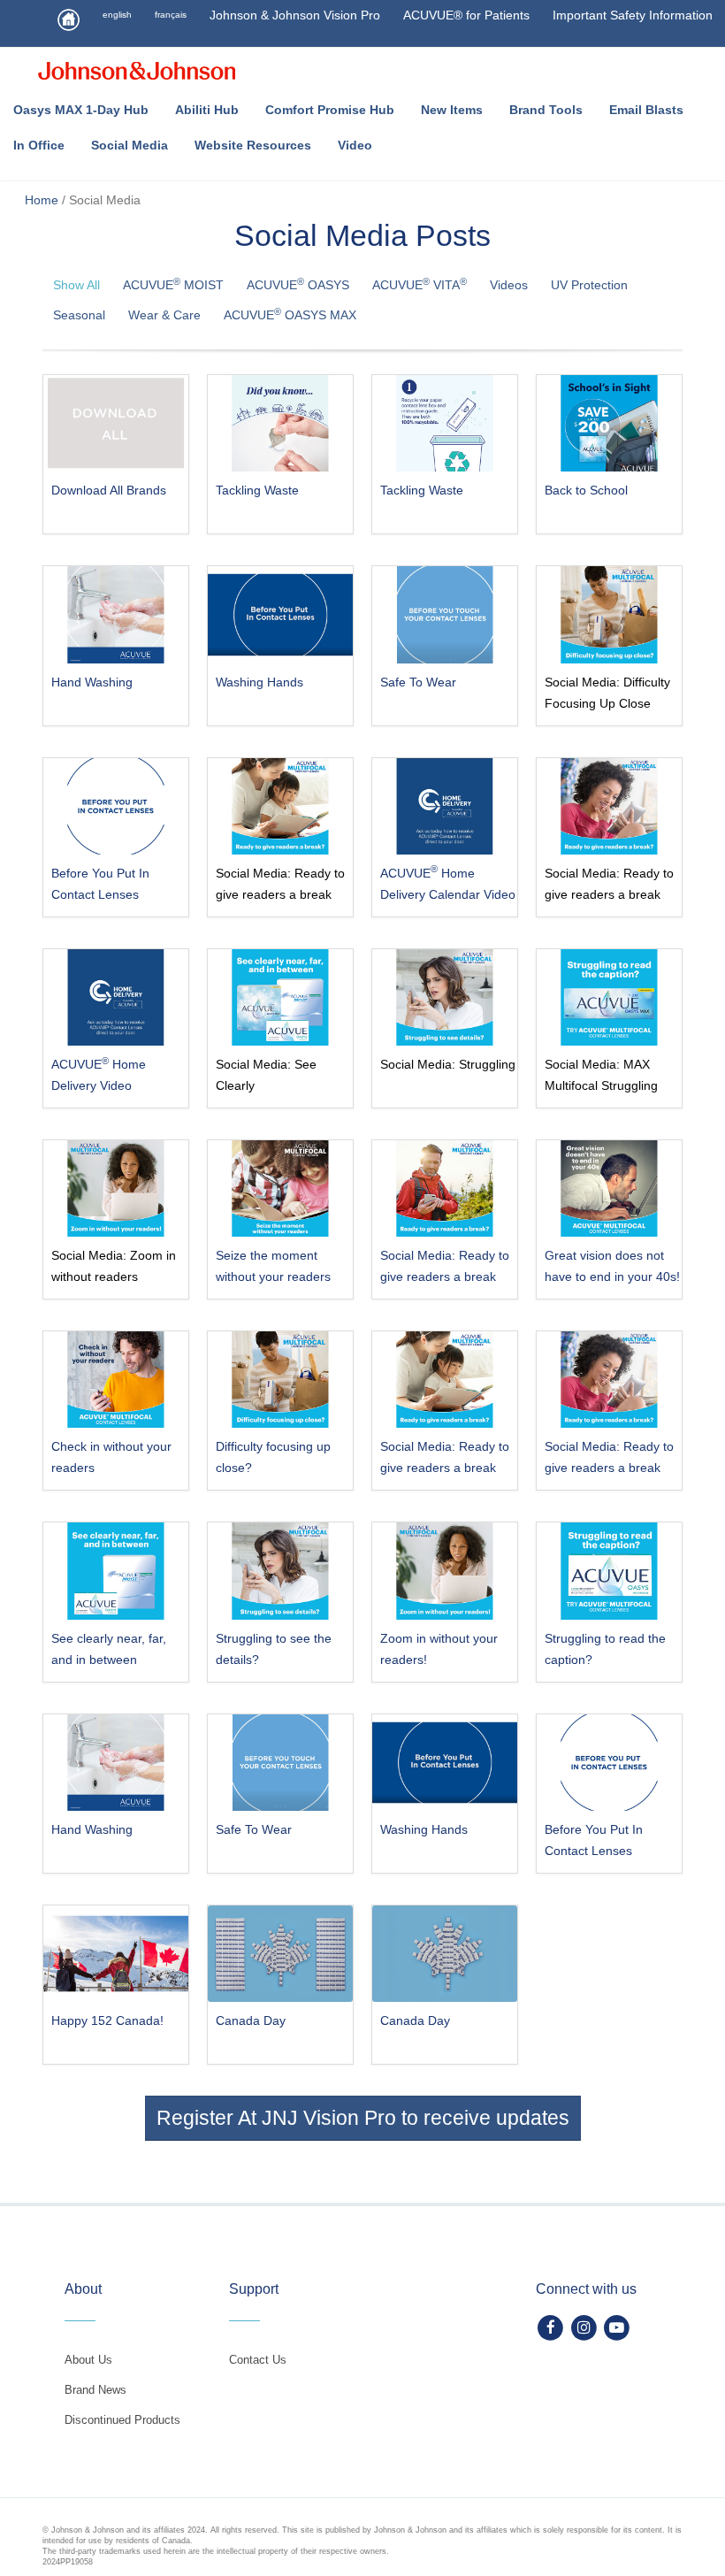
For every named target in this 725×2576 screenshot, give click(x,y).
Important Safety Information (633, 15)
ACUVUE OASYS (298, 284)
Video (355, 145)
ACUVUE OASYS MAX (290, 314)
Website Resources (253, 145)
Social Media (130, 145)
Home (42, 200)
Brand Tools (546, 110)
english (117, 15)
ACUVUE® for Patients (466, 15)
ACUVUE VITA (420, 284)
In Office (39, 145)
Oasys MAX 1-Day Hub (81, 110)
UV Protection (589, 285)
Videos (509, 285)
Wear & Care (164, 315)
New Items (452, 110)
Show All (76, 285)
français (171, 15)
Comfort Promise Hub (330, 110)
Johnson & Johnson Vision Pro (295, 15)
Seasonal (79, 315)
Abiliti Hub (207, 110)
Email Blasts (646, 110)
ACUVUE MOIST (173, 284)
